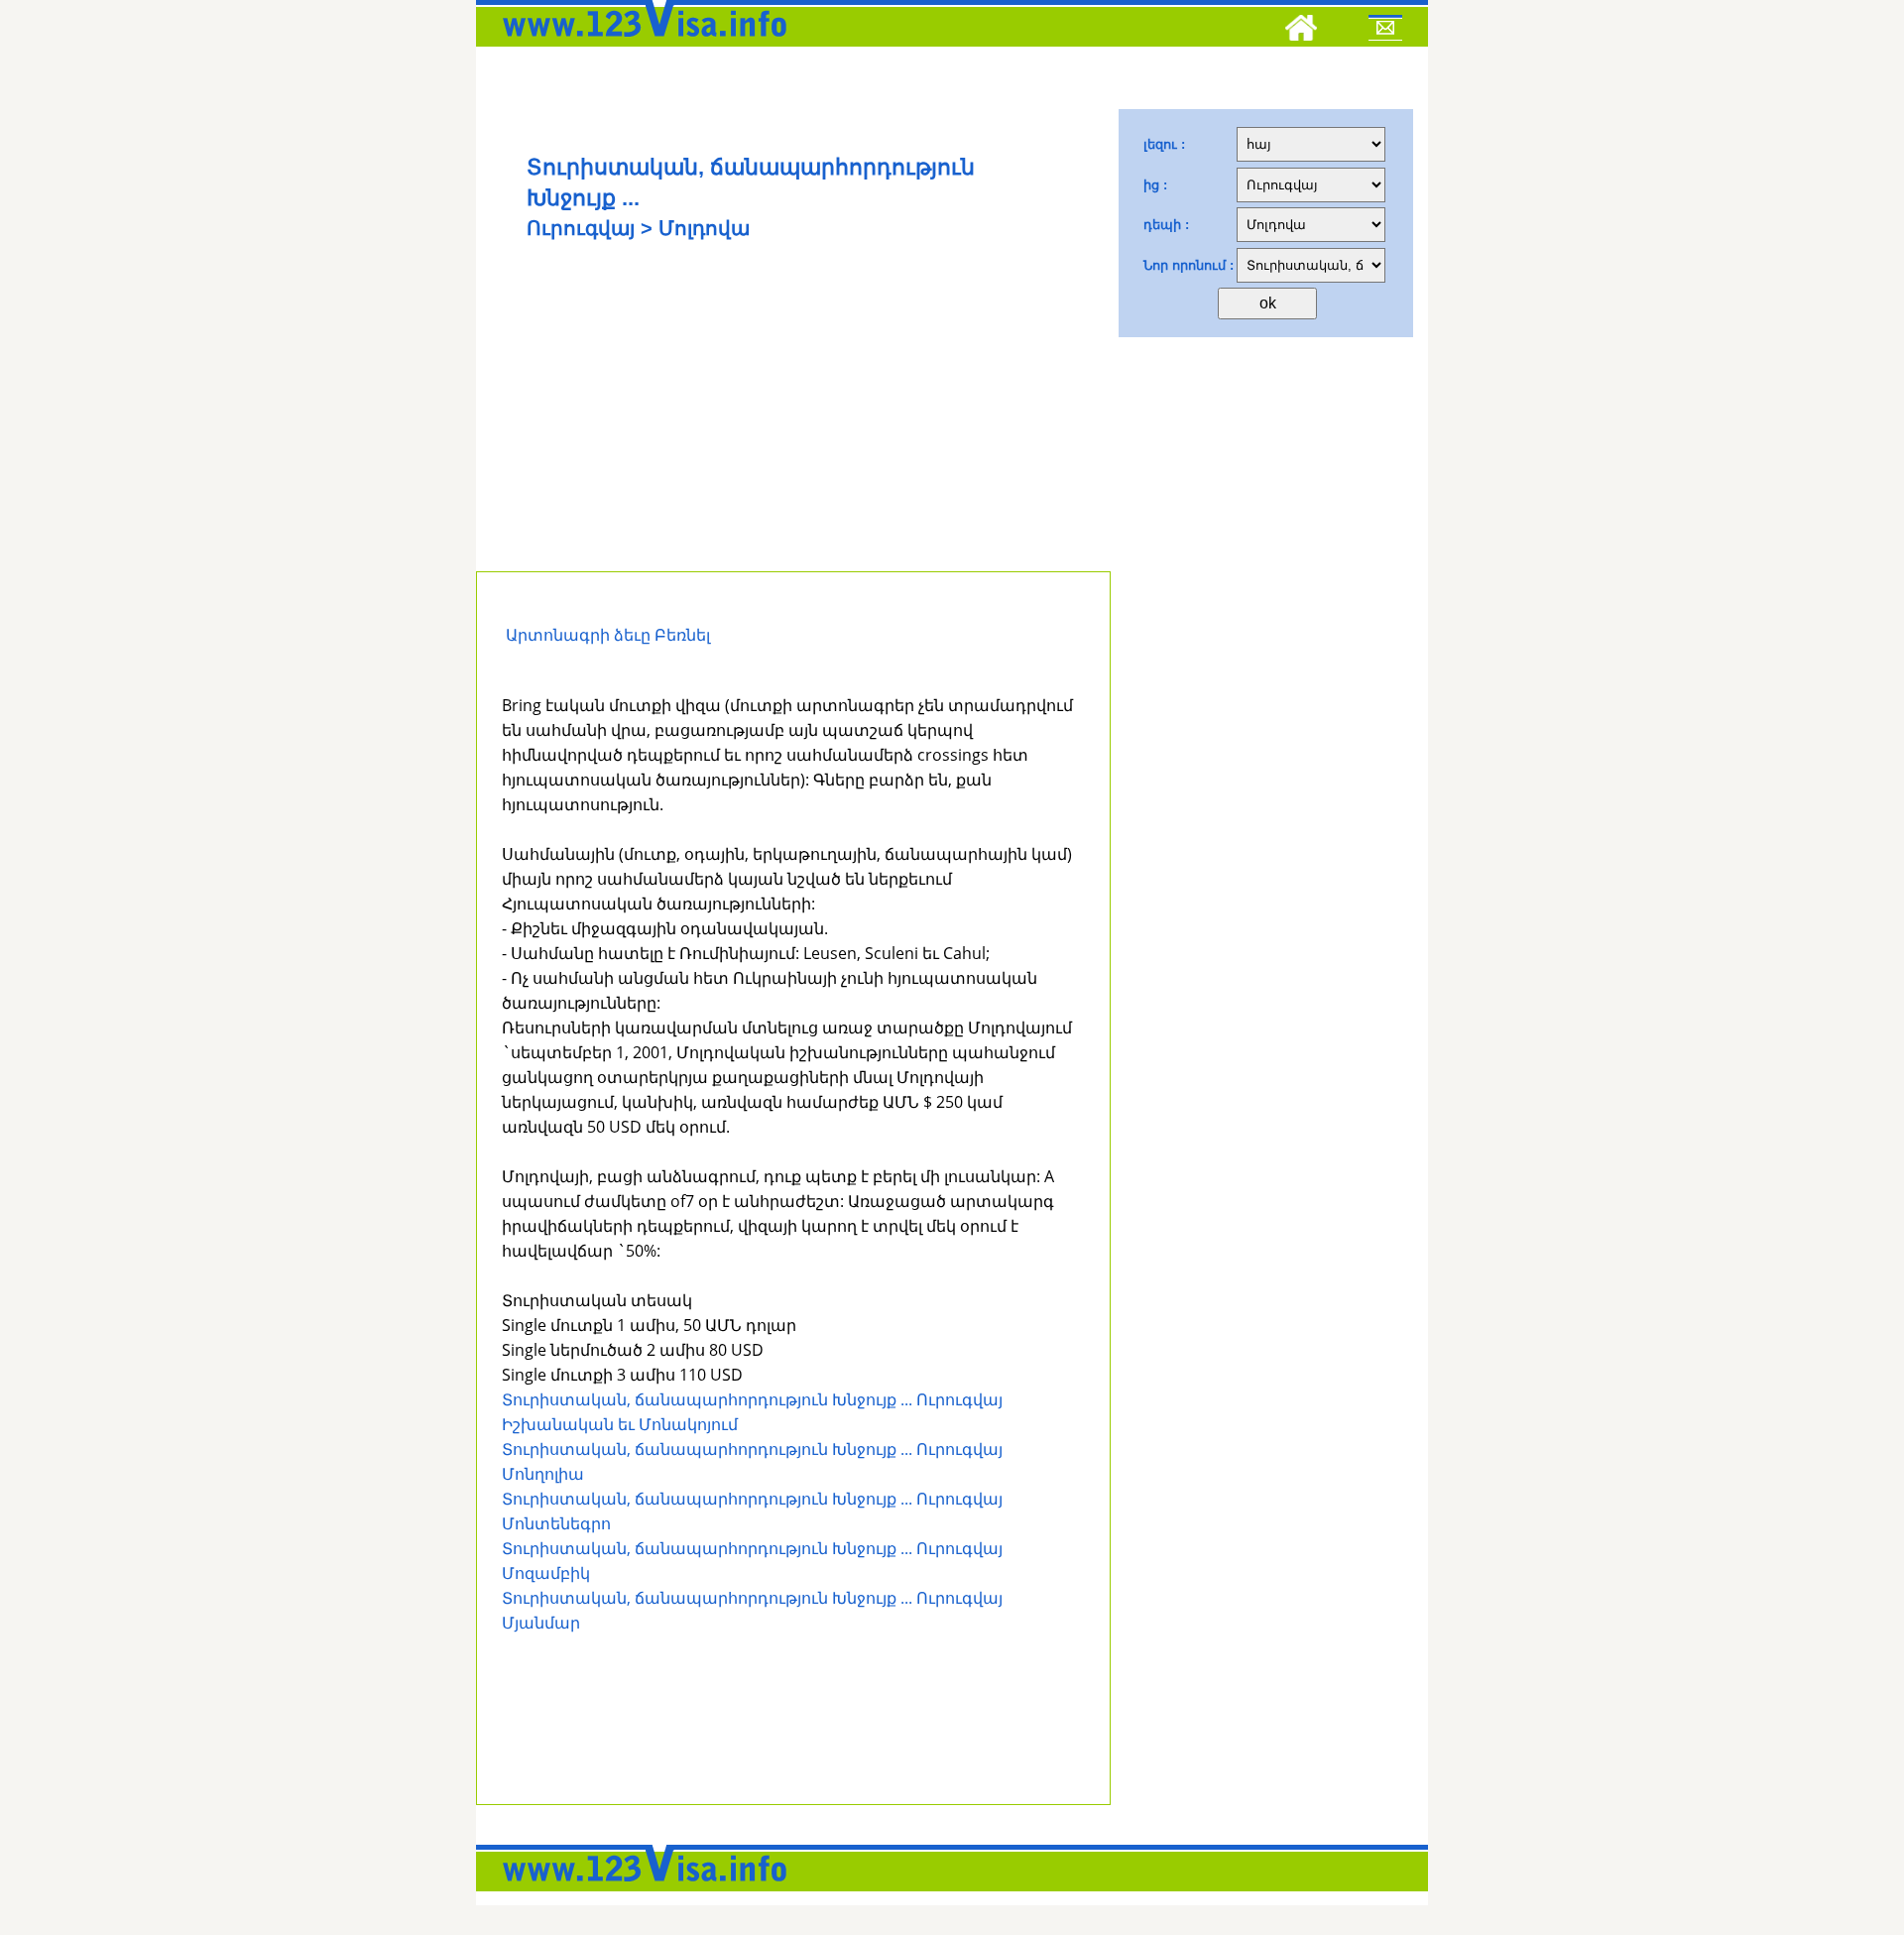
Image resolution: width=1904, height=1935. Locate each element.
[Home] (1301, 31)
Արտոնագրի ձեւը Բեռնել (606, 635)
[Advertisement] (793, 423)
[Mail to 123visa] (1385, 31)
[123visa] (640, 43)
